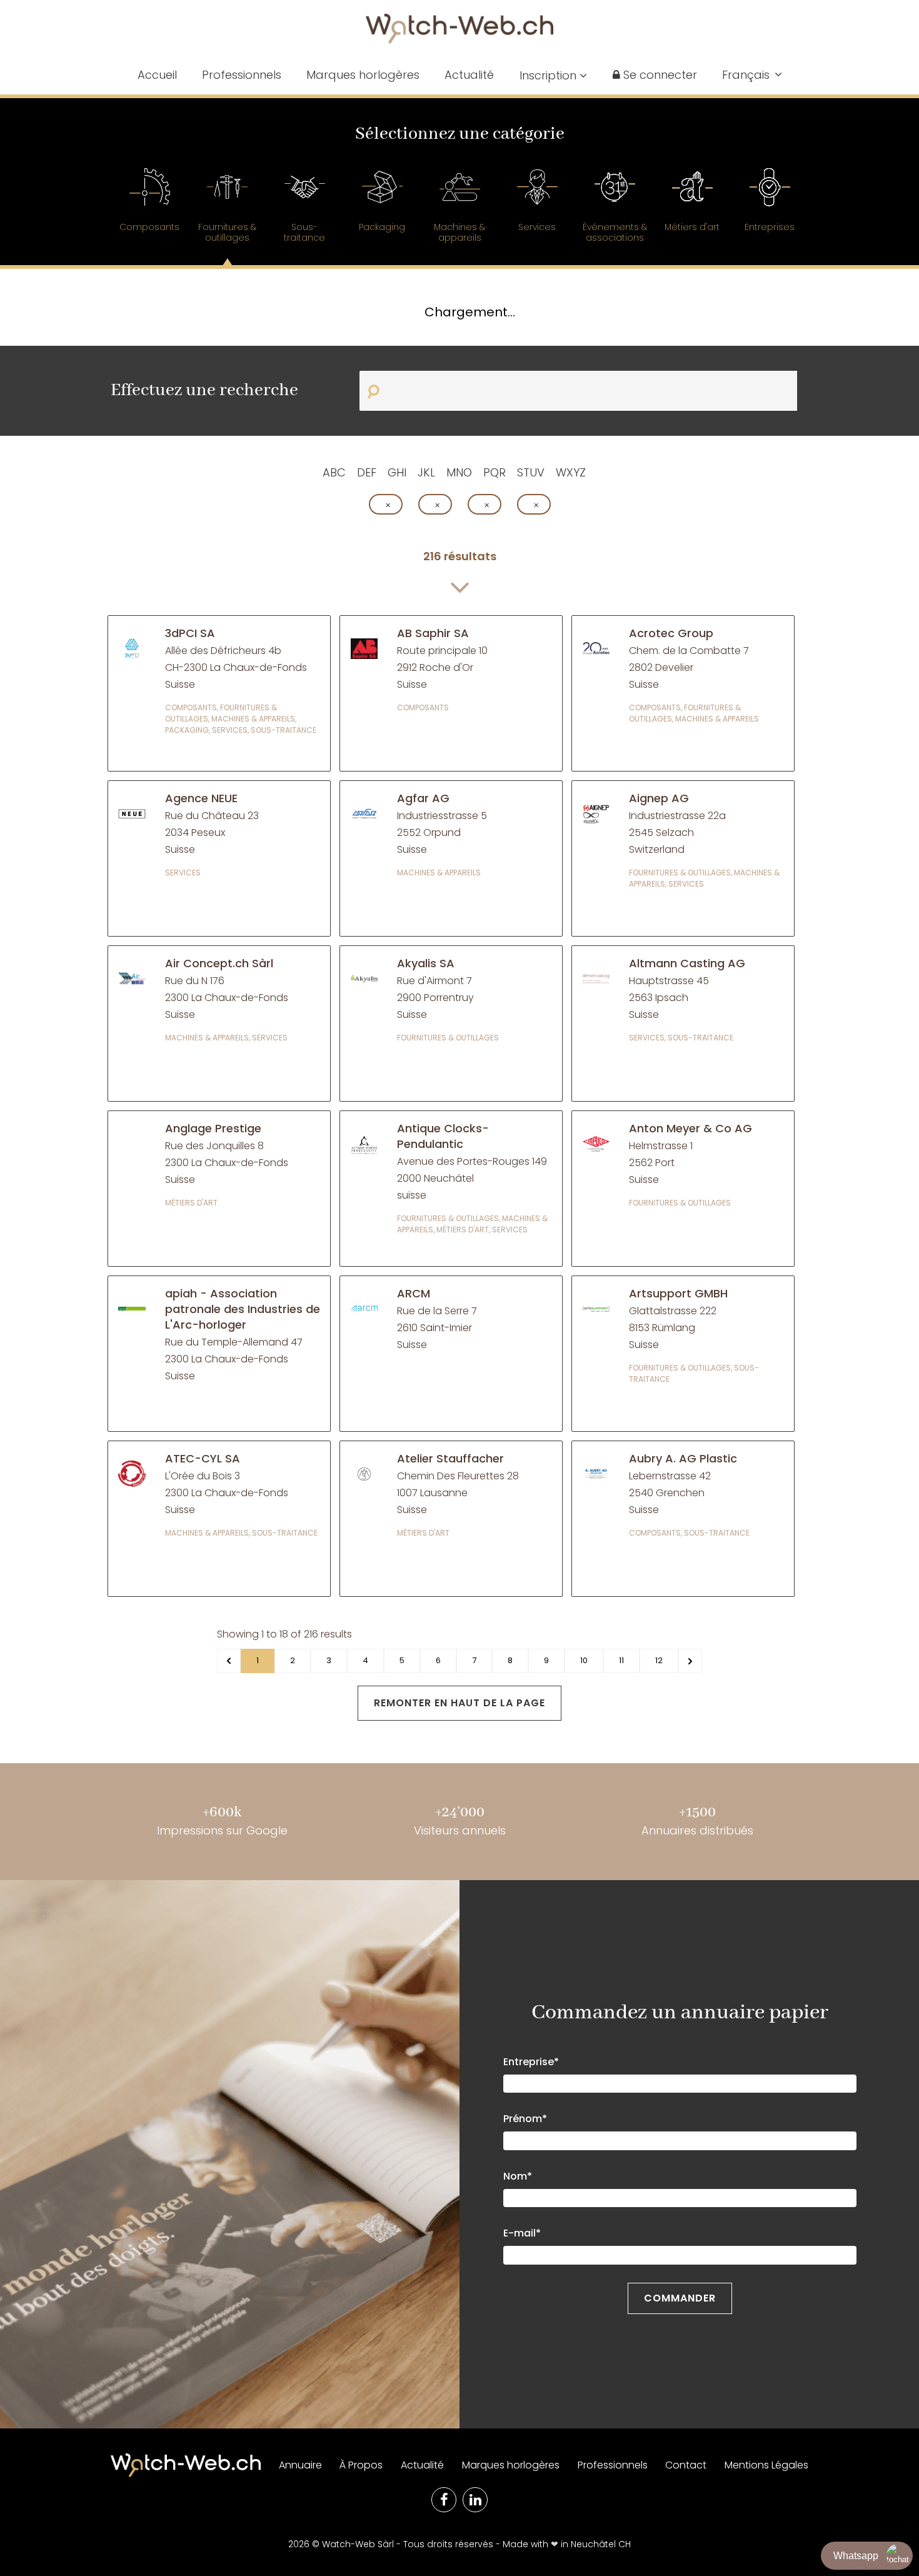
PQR (495, 472)
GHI (397, 472)
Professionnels (242, 75)
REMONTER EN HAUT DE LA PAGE (459, 1703)
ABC (334, 472)
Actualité (469, 75)
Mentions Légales (766, 2465)
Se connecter (659, 75)
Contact (686, 2465)
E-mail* (522, 2233)
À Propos (361, 2465)
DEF (367, 472)
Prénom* (525, 2119)
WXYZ (571, 472)
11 (621, 1660)
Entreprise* (531, 2062)
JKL (426, 472)
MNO (459, 472)
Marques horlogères (363, 75)
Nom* (518, 2176)
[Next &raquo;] (690, 1661)
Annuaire (300, 2465)
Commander (680, 2298)
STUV (531, 472)
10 (584, 1660)
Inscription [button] (550, 75)
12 (659, 1660)
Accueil (157, 75)
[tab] (149, 206)
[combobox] (752, 74)
